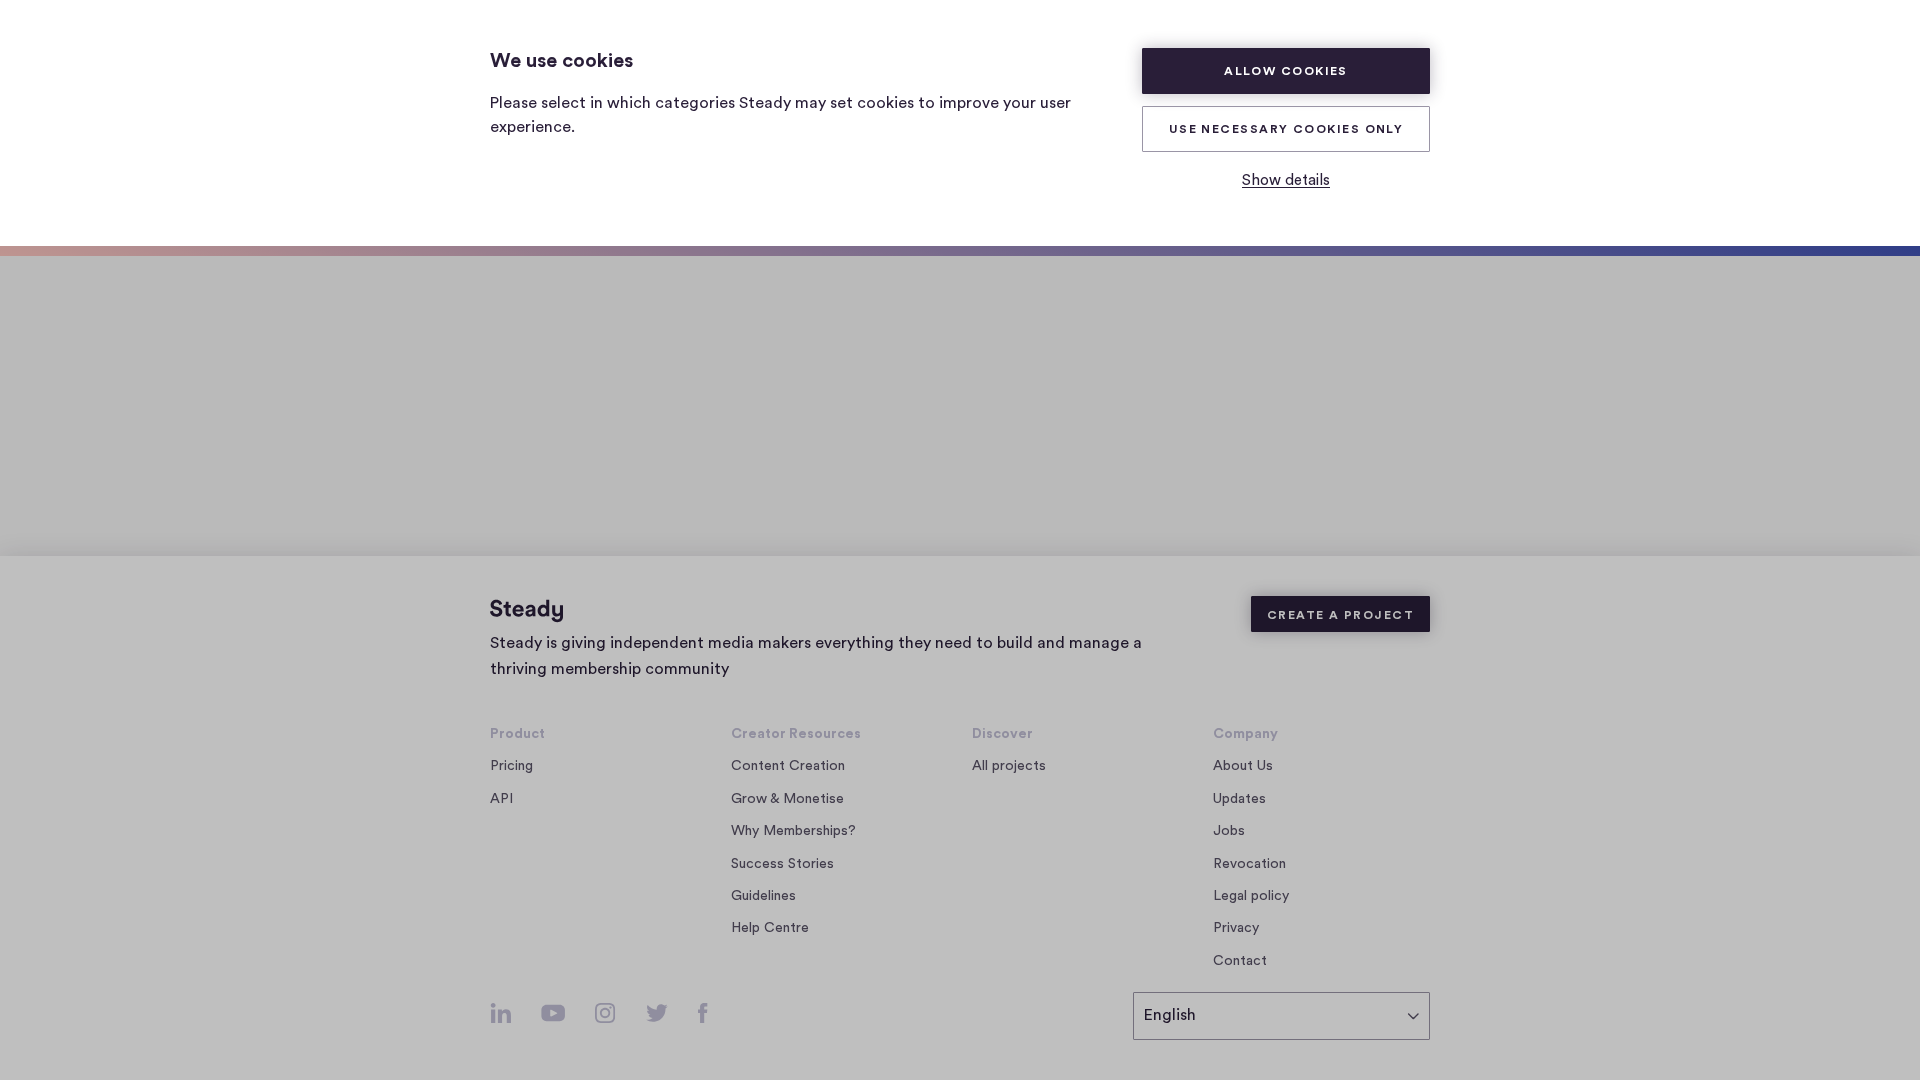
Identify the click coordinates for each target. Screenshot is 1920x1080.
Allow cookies (1286, 71)
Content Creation (788, 766)
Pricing (511, 766)
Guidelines (763, 896)
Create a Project (1340, 615)
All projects (1009, 766)
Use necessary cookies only (1286, 129)
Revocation (1249, 864)
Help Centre (770, 928)
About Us (1243, 766)
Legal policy (1251, 896)
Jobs (1234, 832)
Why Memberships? (793, 831)
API (501, 799)
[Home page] (526, 611)
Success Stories (782, 864)
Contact (1240, 961)
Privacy (1236, 928)
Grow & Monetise (787, 799)
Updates (1239, 799)
